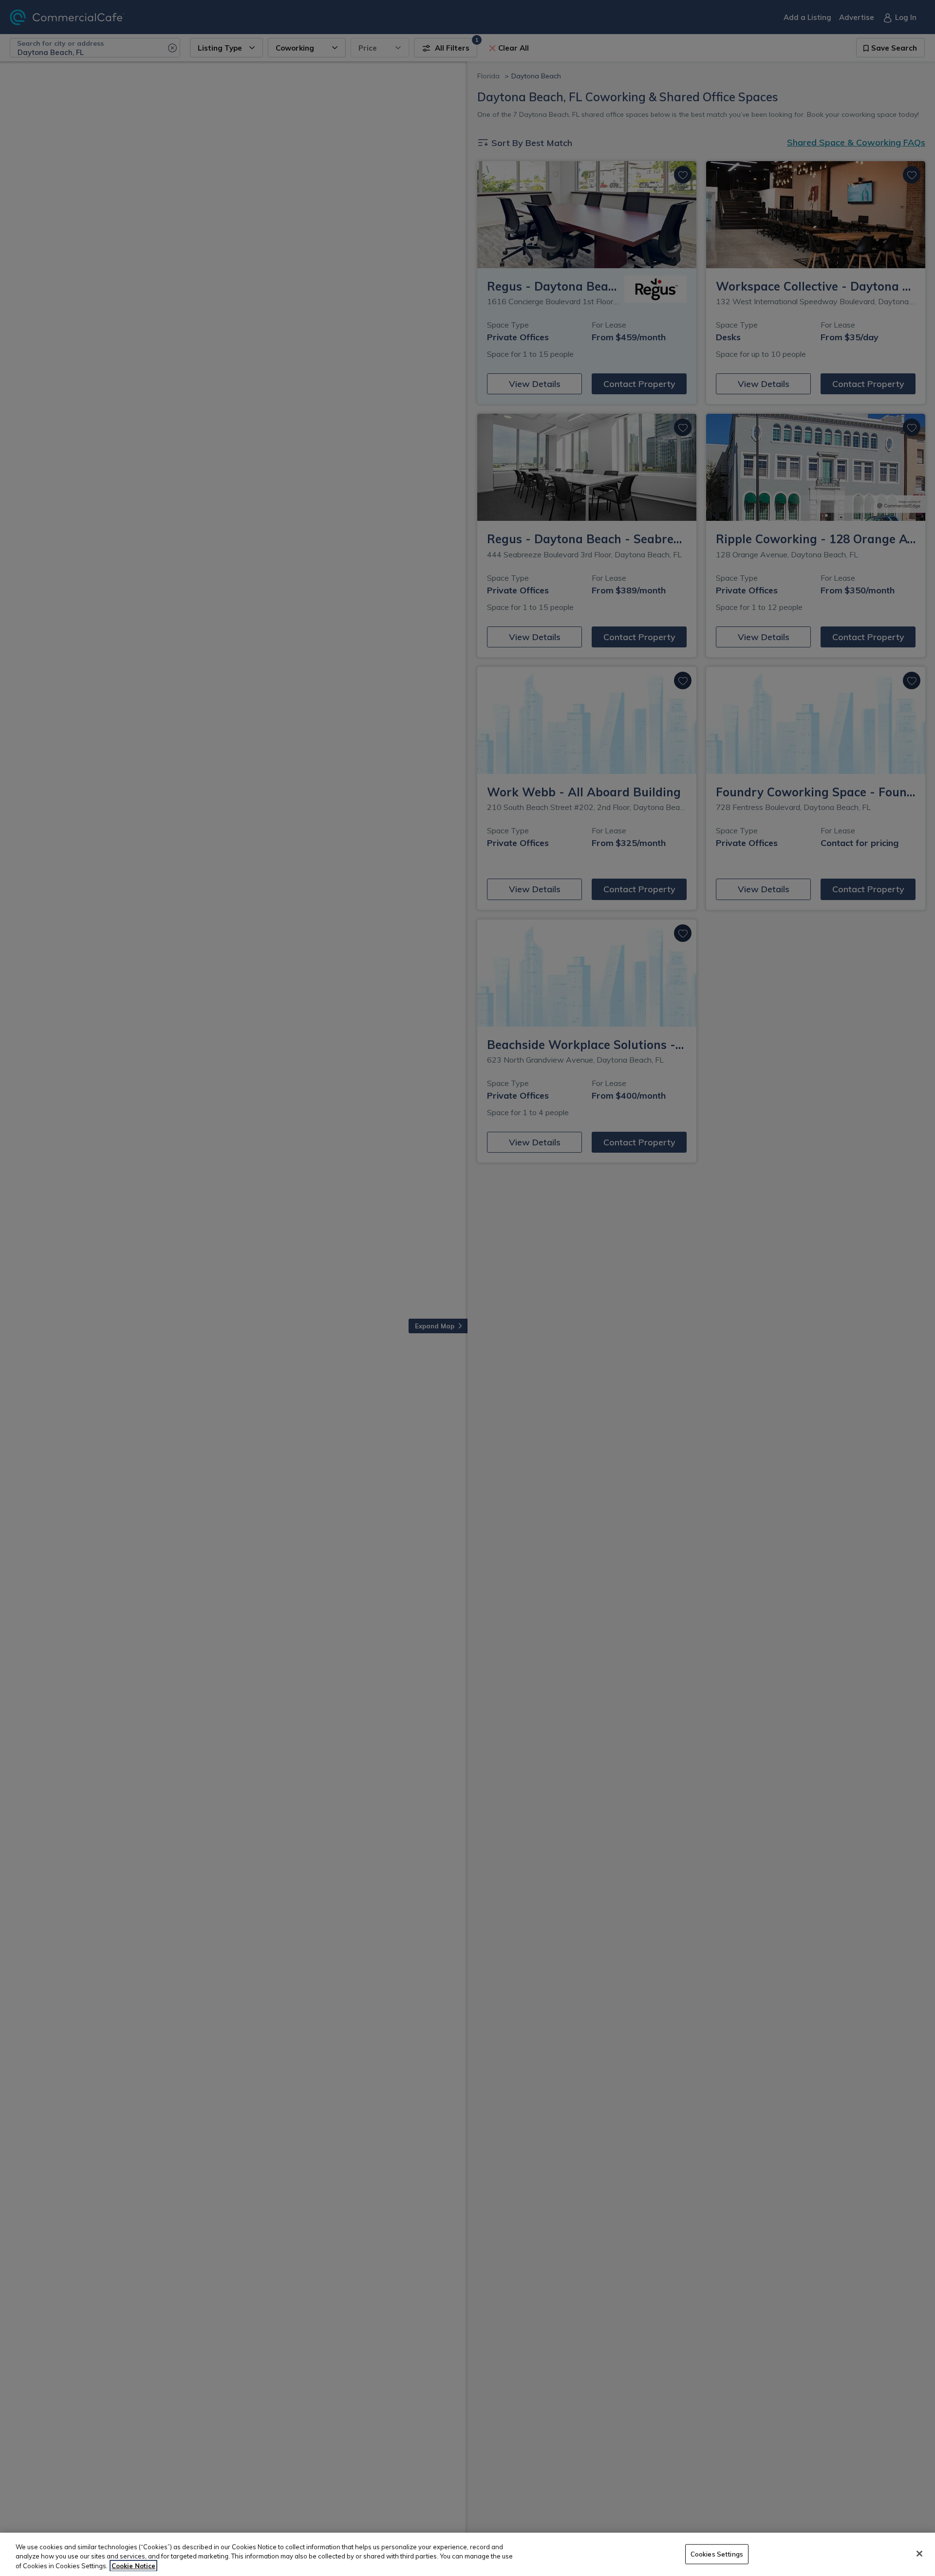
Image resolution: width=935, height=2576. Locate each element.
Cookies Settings (717, 2554)
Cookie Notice (133, 2566)
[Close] (919, 2554)
